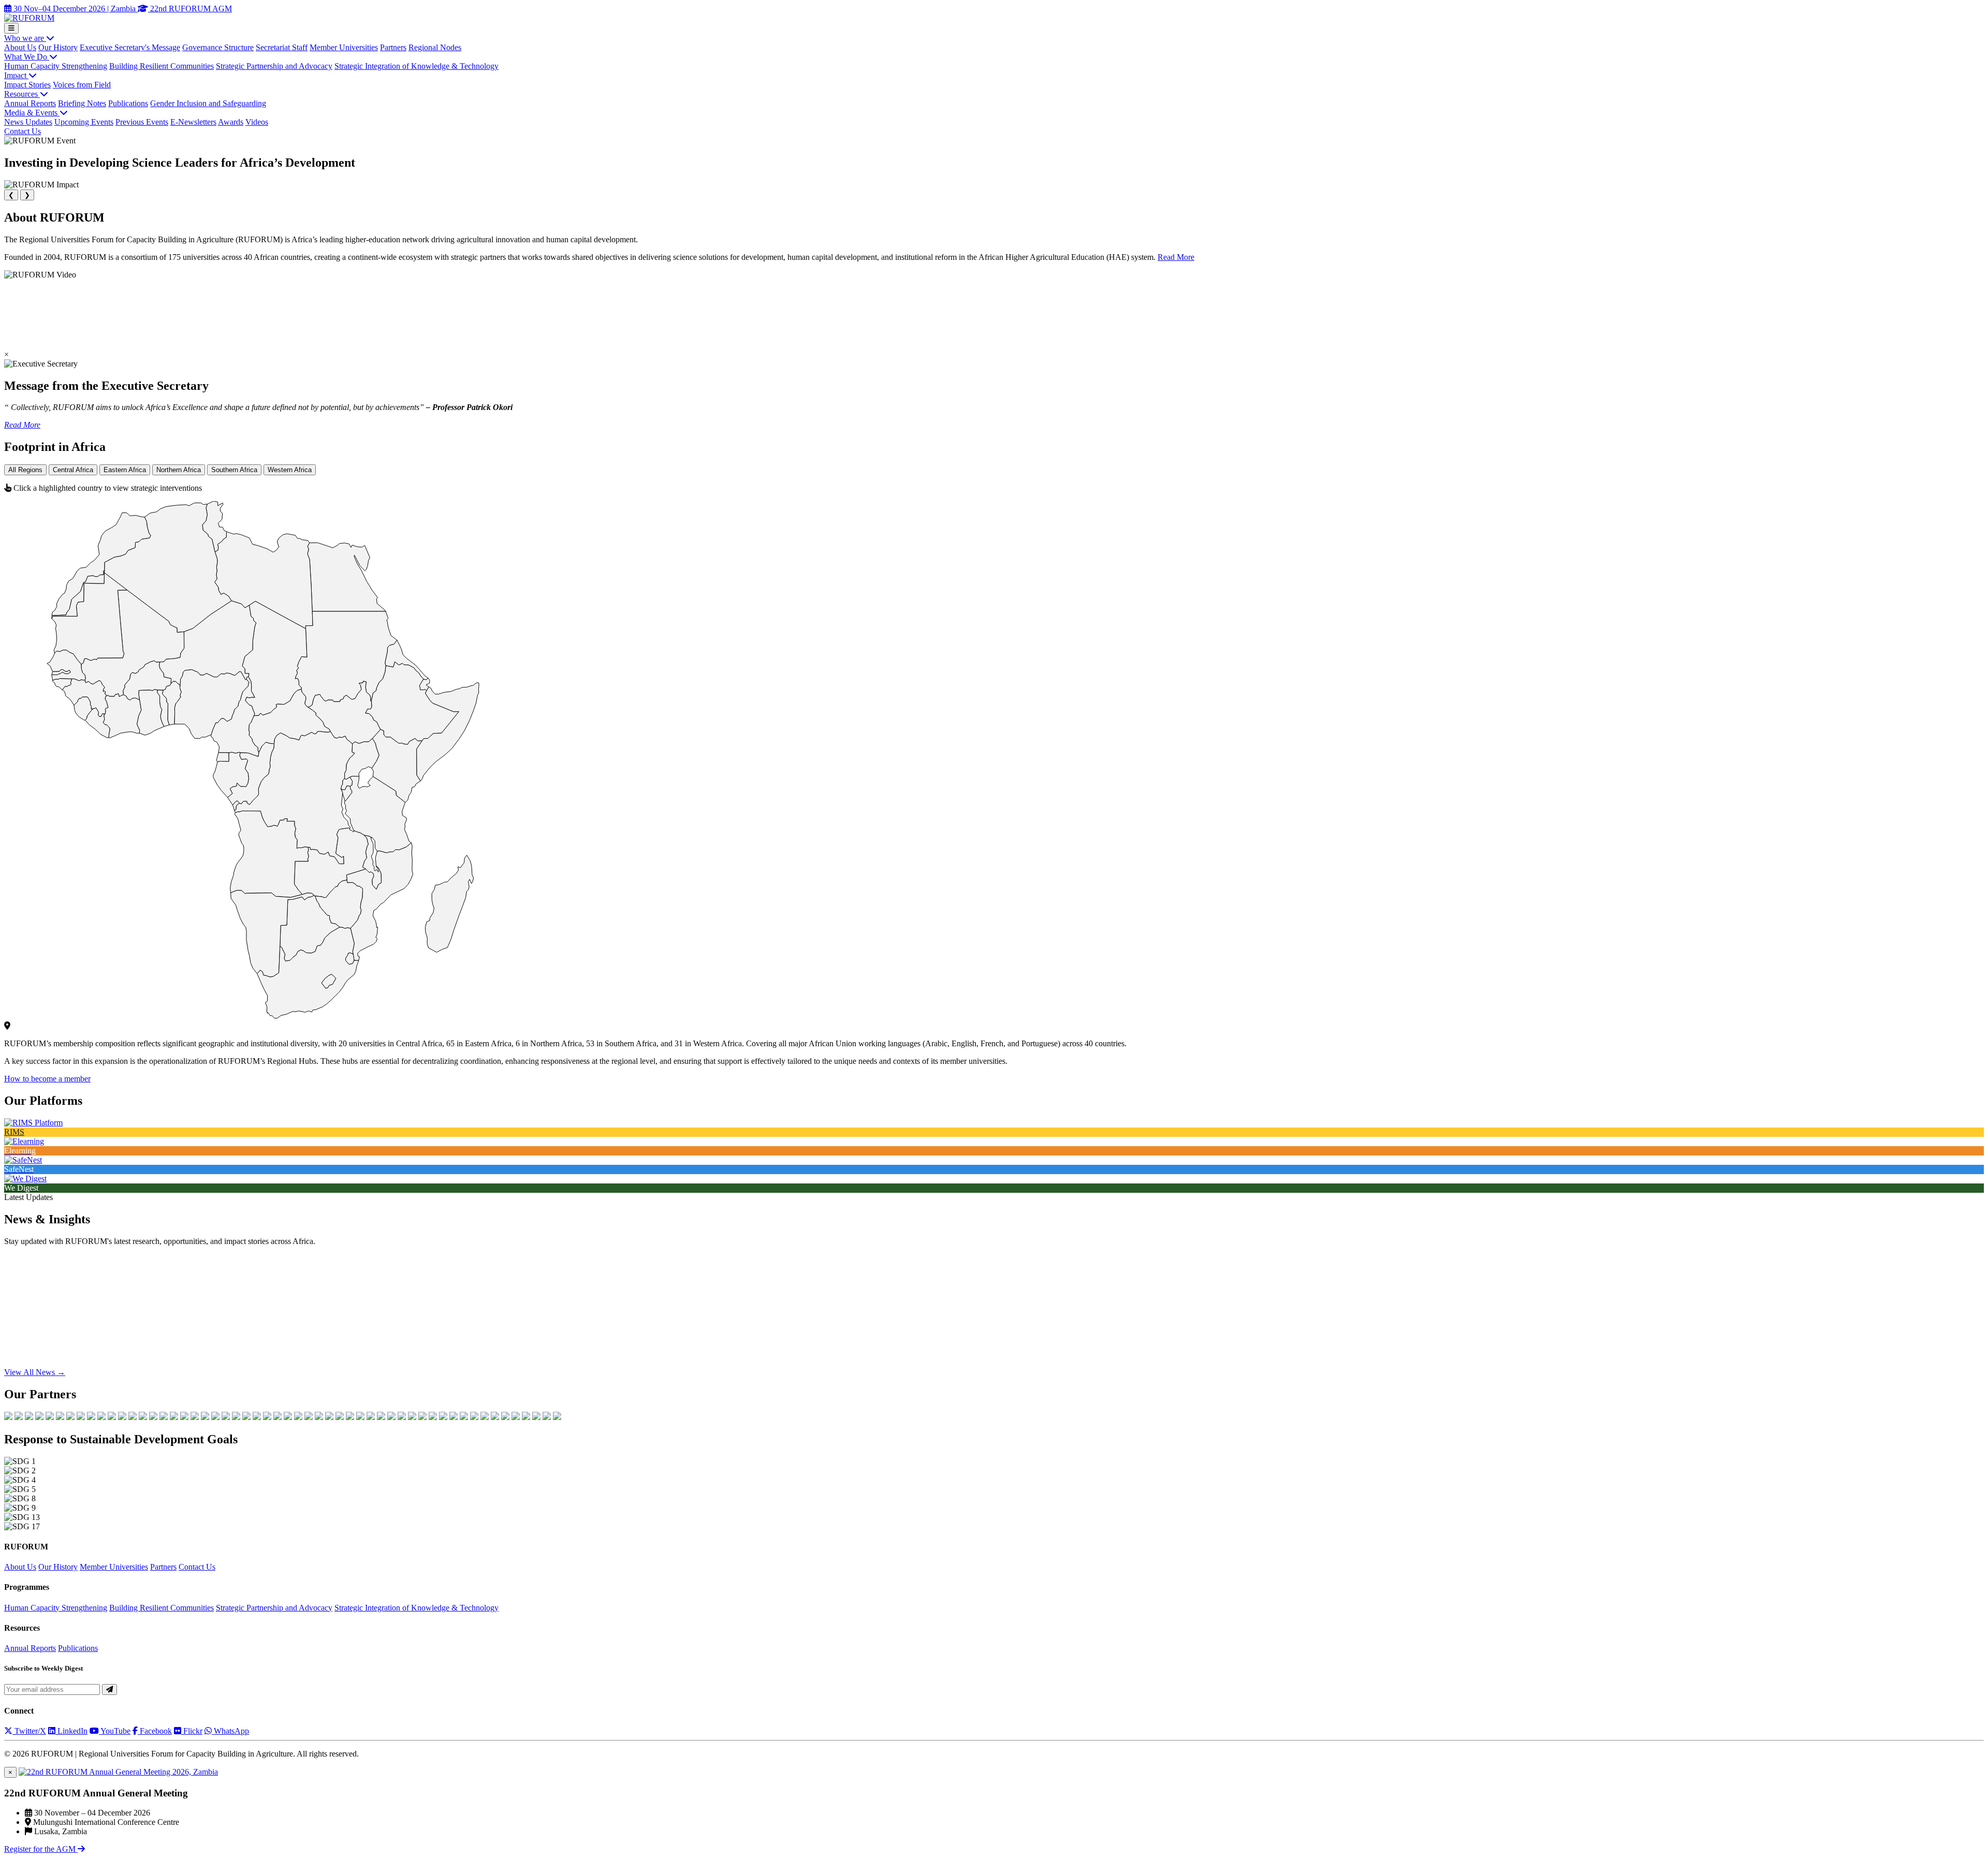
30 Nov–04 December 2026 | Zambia (75, 9)
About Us (20, 47)
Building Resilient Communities (162, 66)
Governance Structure (218, 47)
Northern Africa (179, 470)
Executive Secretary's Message (130, 47)
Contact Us (23, 131)
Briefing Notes (82, 103)
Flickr (192, 1731)
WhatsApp (230, 1731)
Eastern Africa (125, 470)
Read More (1176, 257)
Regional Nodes (435, 47)
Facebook (155, 1731)
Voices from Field (82, 85)
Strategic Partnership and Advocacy (274, 66)
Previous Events (142, 122)
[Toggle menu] (11, 28)
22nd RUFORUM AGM (190, 9)
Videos (257, 122)
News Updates (28, 122)
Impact (16, 75)
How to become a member (47, 1079)
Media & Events (32, 113)
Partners (393, 47)
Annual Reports (30, 103)
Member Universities (344, 47)
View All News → (35, 1372)
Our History (58, 47)
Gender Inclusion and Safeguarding (208, 103)
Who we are (25, 38)
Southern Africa (234, 470)
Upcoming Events (84, 122)
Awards (231, 122)
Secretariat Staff (282, 47)
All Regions (25, 470)
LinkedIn (71, 1731)
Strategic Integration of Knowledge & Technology (416, 66)
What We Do (27, 57)
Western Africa (290, 470)
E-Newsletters (193, 122)
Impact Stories (27, 85)
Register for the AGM (41, 1849)
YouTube (115, 1731)
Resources (22, 94)
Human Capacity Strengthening (56, 66)
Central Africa (73, 470)
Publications (128, 103)
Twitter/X (29, 1731)
